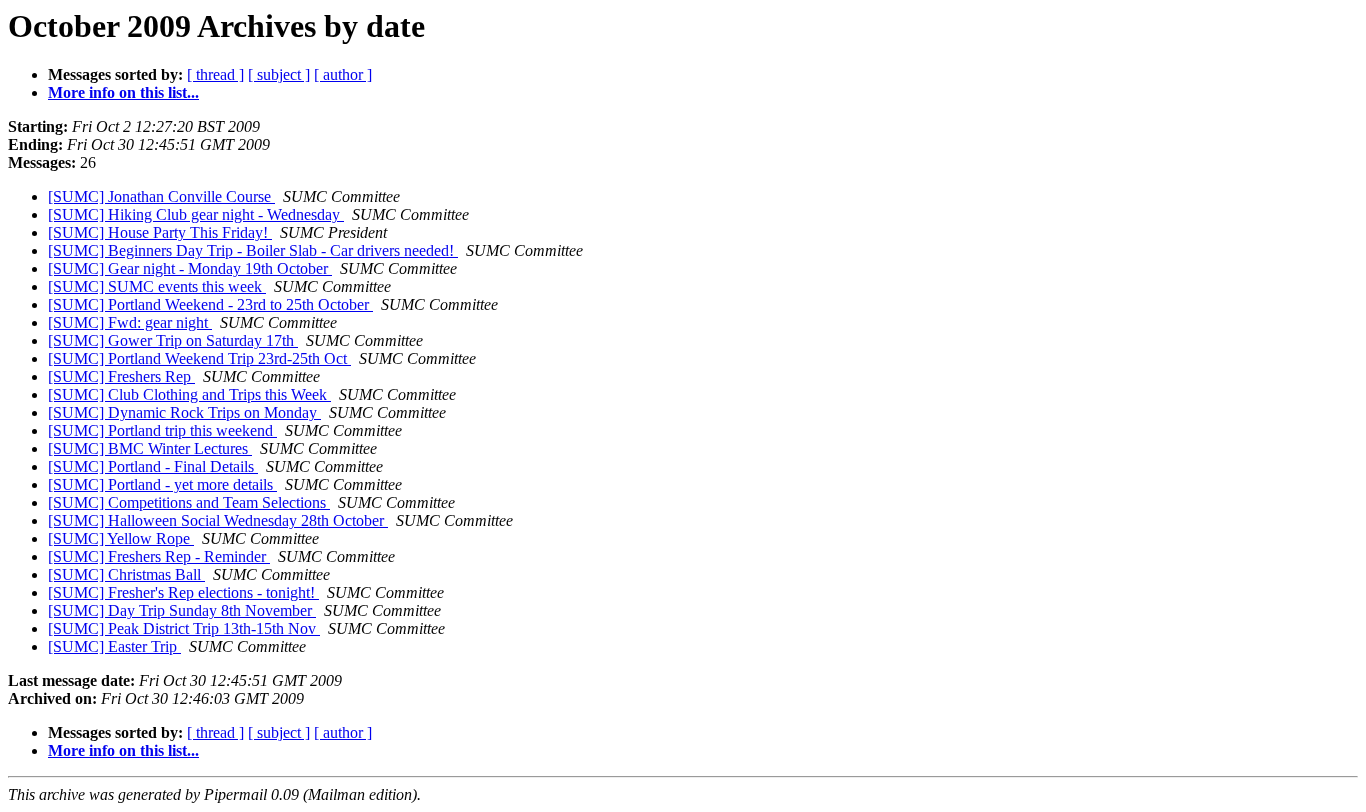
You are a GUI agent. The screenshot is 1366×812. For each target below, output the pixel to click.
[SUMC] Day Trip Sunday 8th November (182, 610)
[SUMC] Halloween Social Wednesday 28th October (218, 520)
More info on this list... (123, 92)
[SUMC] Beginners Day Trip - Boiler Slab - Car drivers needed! (253, 250)
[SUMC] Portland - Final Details (153, 466)
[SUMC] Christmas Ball (126, 574)
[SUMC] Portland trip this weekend (162, 430)
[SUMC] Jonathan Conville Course (161, 196)
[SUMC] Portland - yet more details (162, 484)
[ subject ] (279, 74)
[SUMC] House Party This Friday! (160, 232)
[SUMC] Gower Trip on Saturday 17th (173, 340)
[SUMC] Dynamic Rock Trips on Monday (184, 412)
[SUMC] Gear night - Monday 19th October (190, 268)
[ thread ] (215, 74)
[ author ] (343, 74)
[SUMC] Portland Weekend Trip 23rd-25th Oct (199, 358)
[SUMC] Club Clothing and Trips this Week (189, 394)
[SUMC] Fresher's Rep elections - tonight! (183, 592)
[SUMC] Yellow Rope (121, 538)
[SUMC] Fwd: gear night (130, 322)
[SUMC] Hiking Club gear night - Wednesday (196, 214)
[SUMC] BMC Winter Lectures (150, 448)
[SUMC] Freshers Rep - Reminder (159, 556)
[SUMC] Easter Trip (114, 646)
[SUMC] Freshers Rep (121, 376)
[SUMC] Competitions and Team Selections (189, 502)
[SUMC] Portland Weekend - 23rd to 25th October (210, 304)
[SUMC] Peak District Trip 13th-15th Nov (184, 628)
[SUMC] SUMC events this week (157, 286)
